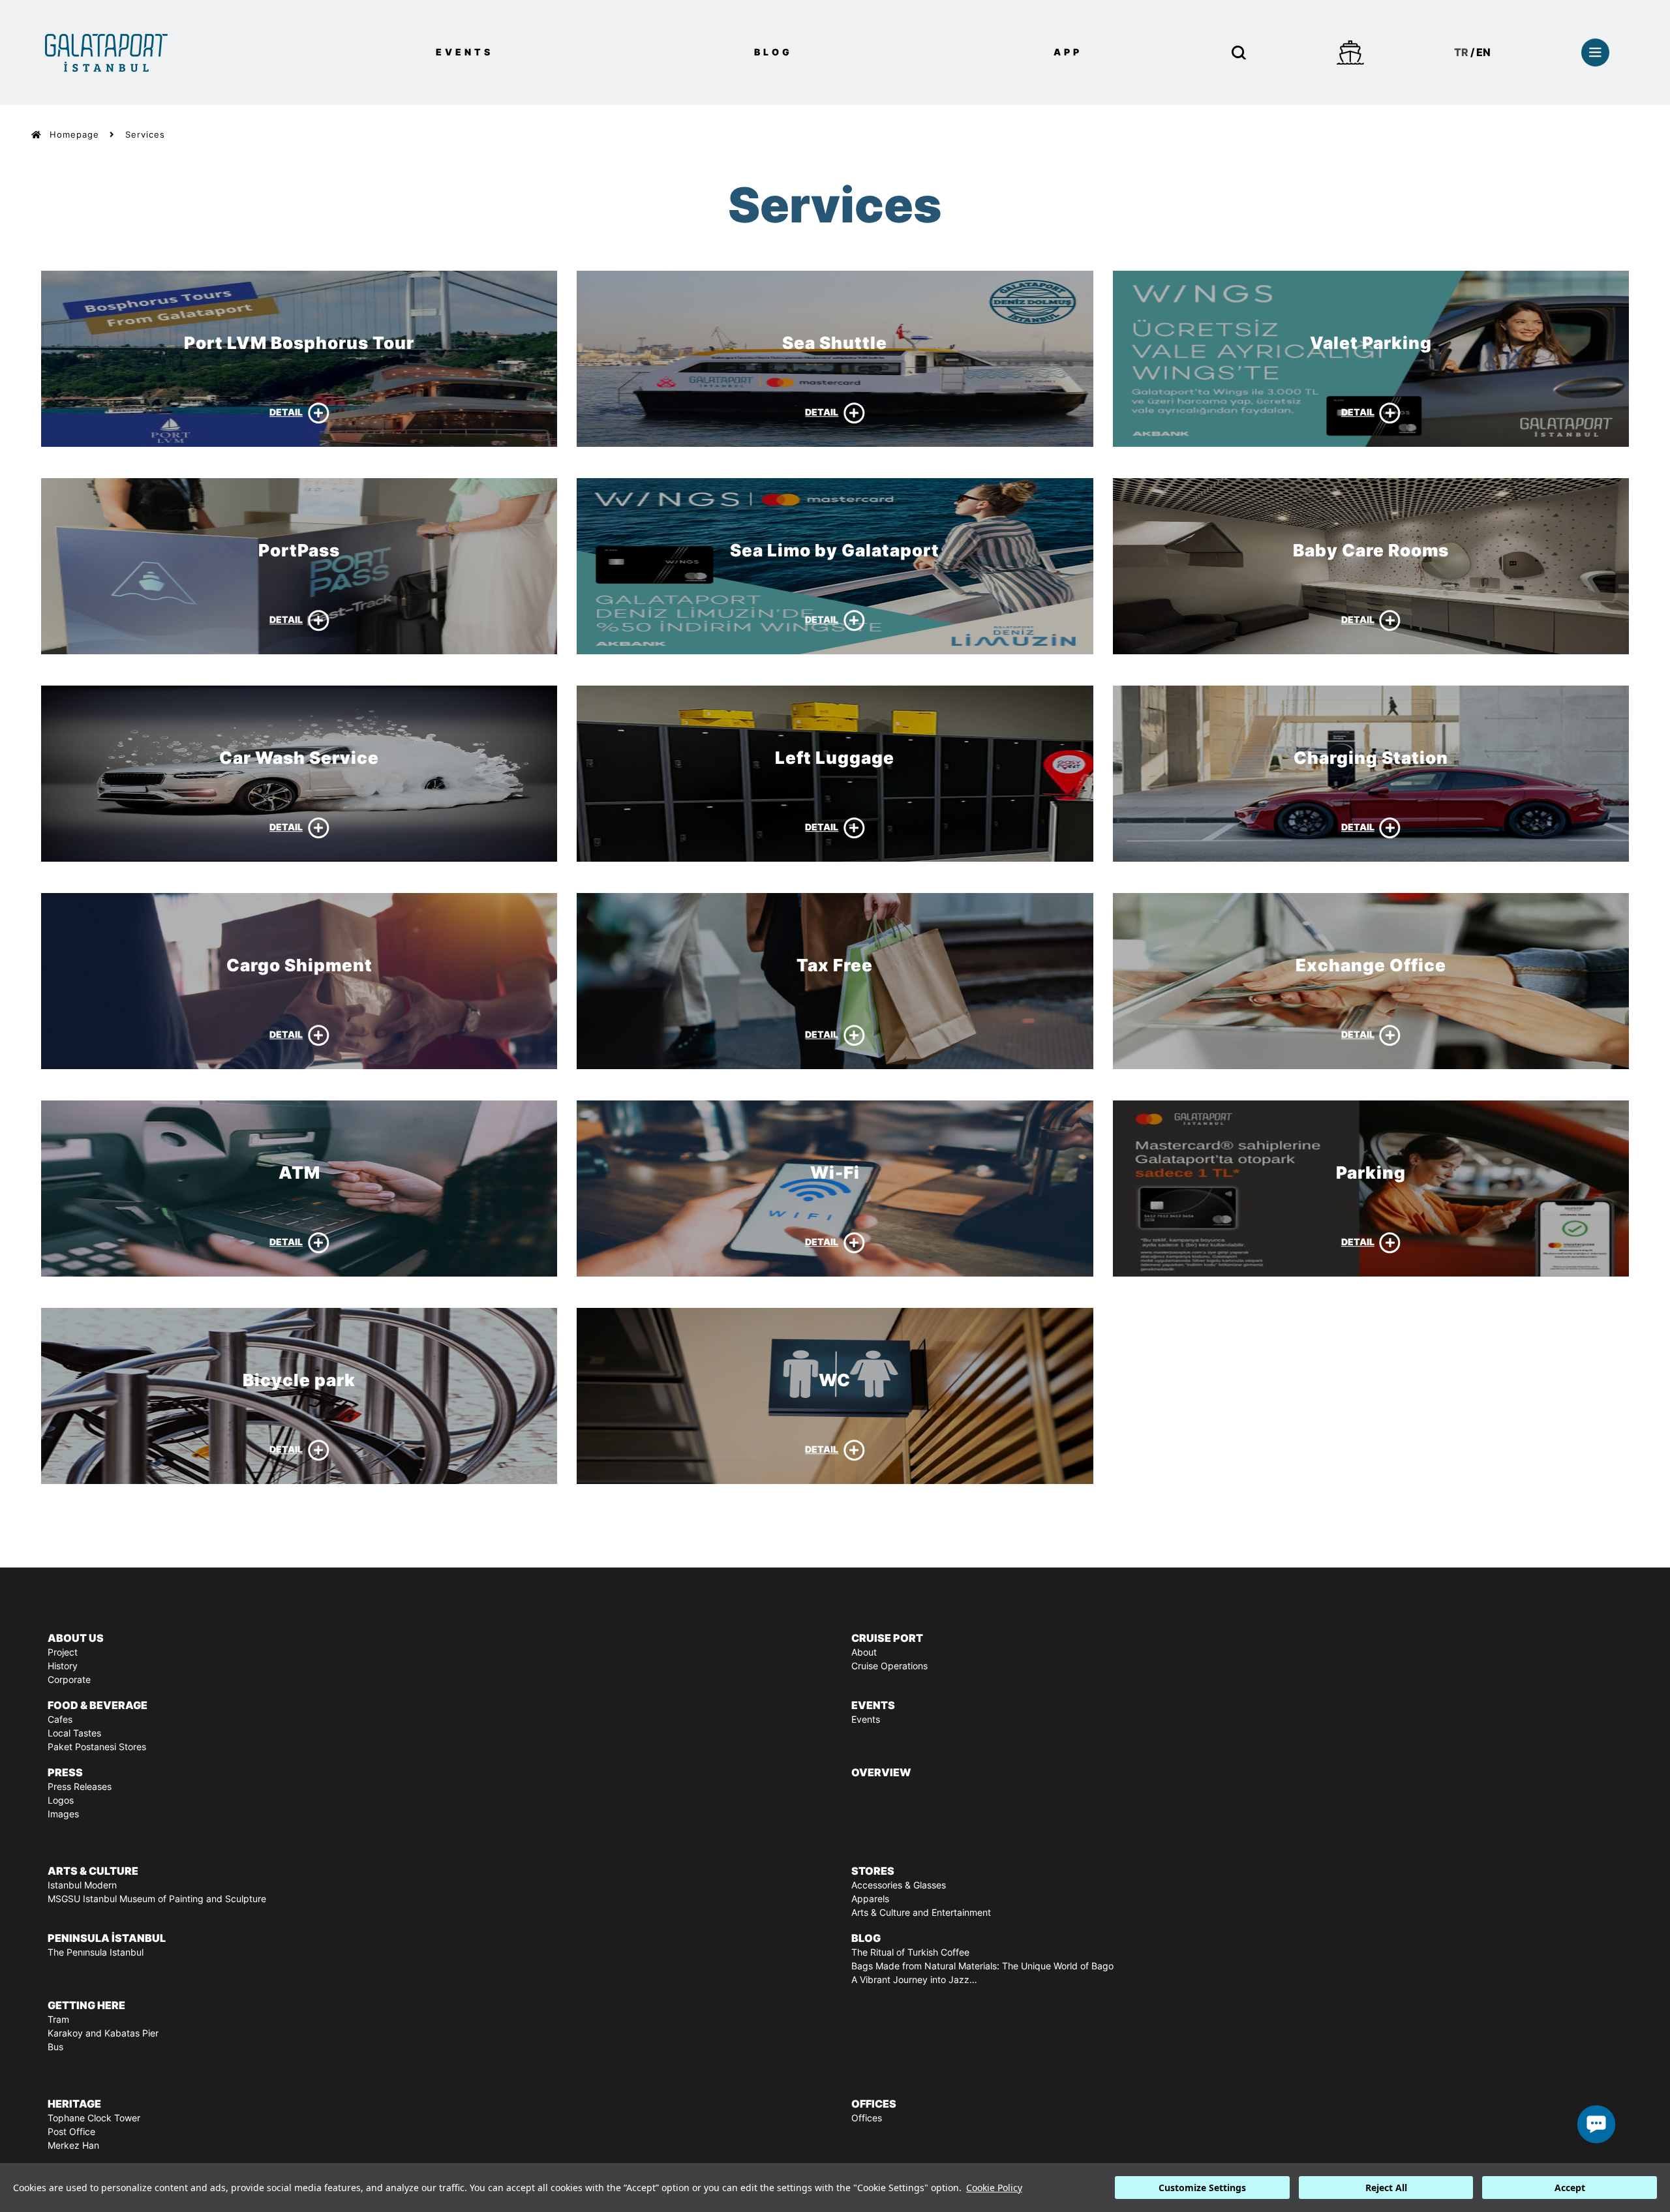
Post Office (71, 2132)
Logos (61, 1800)
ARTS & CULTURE (93, 1871)
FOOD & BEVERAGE (98, 1705)
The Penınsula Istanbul (96, 1952)
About (864, 1652)
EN (1483, 52)
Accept (1570, 2188)
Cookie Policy (994, 2188)
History (63, 1666)
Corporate (69, 1680)
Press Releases (80, 1787)
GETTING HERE (86, 2005)
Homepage (74, 135)
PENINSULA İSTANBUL (107, 1938)
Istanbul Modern (82, 1885)
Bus (55, 2047)
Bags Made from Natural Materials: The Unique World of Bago (982, 1966)
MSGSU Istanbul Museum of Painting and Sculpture (157, 1899)
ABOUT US (76, 1638)
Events (866, 1720)
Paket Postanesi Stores (97, 1747)
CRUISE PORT (887, 1638)
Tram (58, 2020)
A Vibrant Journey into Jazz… (914, 1980)
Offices (867, 2118)
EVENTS (464, 52)
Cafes (60, 1720)
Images (63, 1814)
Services (145, 135)
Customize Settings (1202, 2188)
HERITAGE (74, 2104)
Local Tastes (74, 1733)
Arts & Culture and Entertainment (921, 1913)
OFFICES (874, 2104)
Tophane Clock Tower (94, 2118)
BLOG (773, 52)
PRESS (65, 1772)
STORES (873, 1871)
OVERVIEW (881, 1772)
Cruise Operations (889, 1666)
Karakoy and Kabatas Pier (103, 2033)
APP (1068, 52)
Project (63, 1652)
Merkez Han (73, 2145)
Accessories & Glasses (899, 1885)
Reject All (1386, 2188)
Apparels (870, 1899)
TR (1461, 52)
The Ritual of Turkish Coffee (910, 1952)
